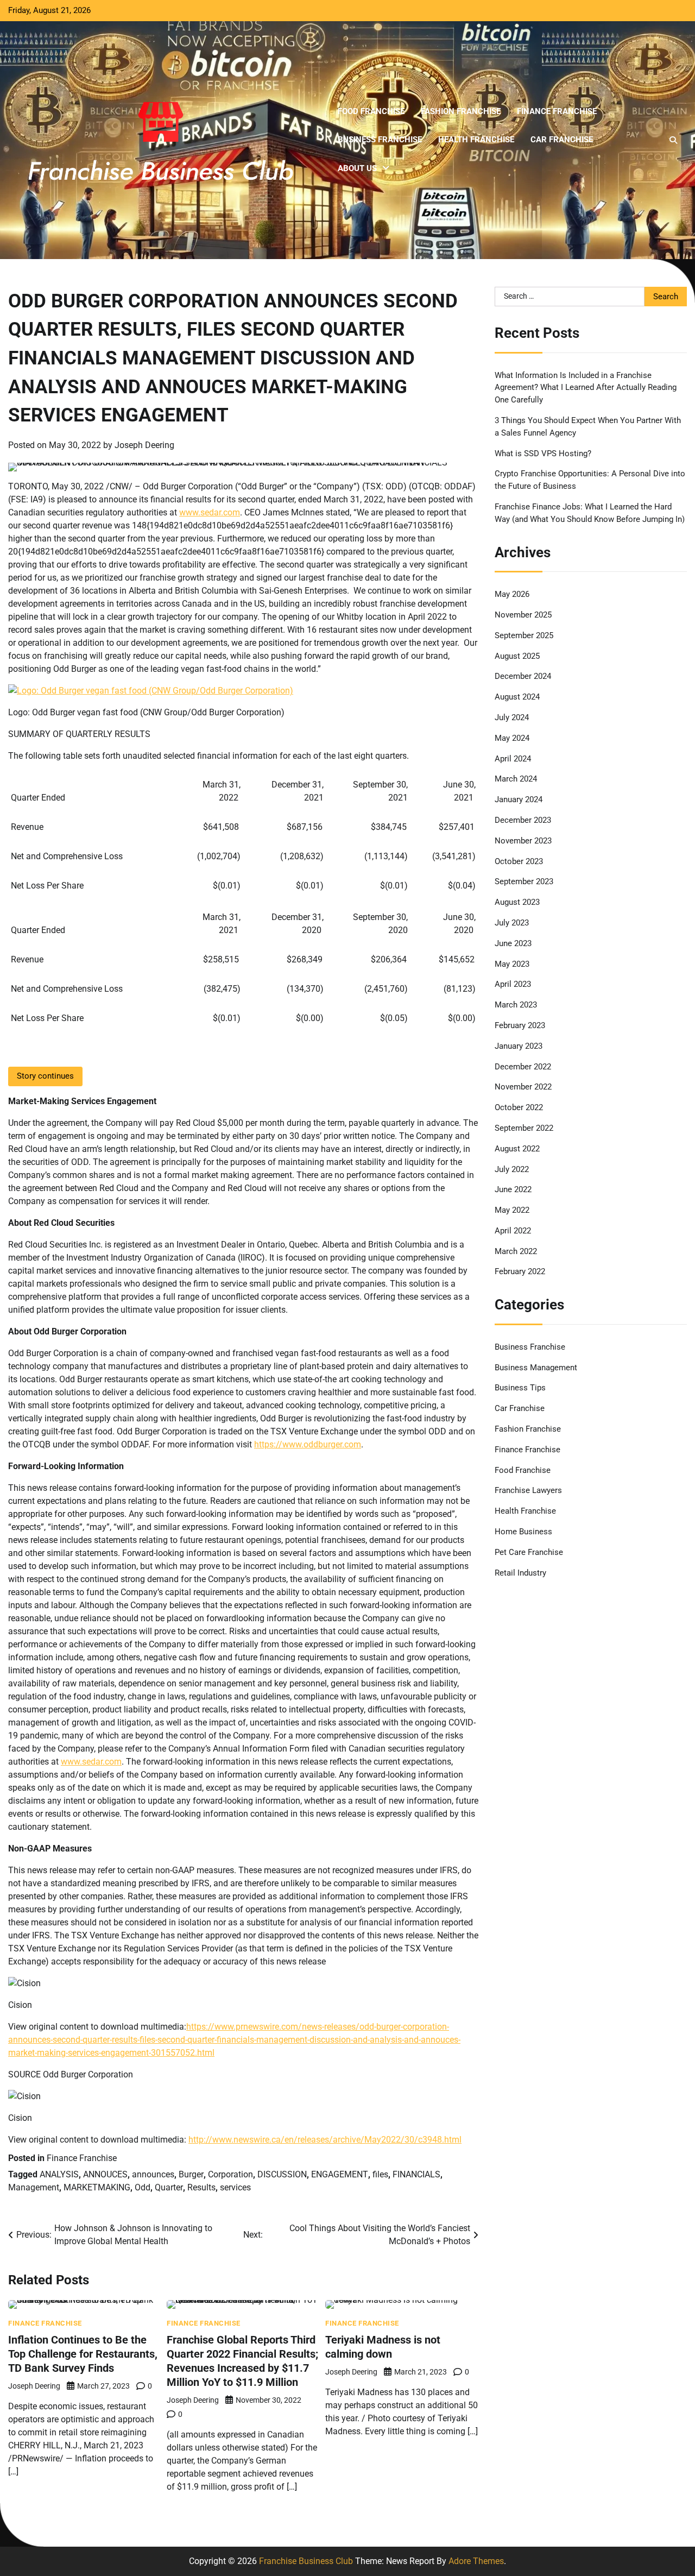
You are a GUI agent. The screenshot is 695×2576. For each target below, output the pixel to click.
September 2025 (524, 635)
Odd (143, 2187)
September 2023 (524, 881)
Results (201, 2187)
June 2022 (513, 1189)
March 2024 (516, 779)
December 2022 (523, 1066)
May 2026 (512, 594)
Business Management (536, 1367)
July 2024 (512, 717)
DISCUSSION (282, 2174)
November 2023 (523, 840)
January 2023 (519, 1045)
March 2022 (516, 1251)
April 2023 (513, 984)
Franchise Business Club (306, 2561)
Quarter (169, 2187)
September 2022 (524, 1128)
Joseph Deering (144, 445)
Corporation (230, 2174)
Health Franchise (476, 140)
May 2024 (512, 738)
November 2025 (523, 614)
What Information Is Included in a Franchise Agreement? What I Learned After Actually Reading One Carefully (586, 387)
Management (34, 2187)
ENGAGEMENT (340, 2174)
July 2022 (512, 1169)
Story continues (45, 1076)
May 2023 (512, 963)
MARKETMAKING (97, 2187)
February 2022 (520, 1271)
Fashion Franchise (461, 111)
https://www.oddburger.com (308, 1444)
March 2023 (516, 1005)
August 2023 (517, 902)
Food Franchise (371, 111)
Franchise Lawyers (528, 1490)
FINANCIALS (416, 2174)
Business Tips (520, 1388)
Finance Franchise (557, 111)
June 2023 (513, 943)
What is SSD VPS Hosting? (543, 453)
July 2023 (512, 922)
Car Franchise (562, 140)
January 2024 (519, 799)
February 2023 (520, 1025)
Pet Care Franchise (529, 1552)
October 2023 (519, 861)
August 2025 (517, 656)
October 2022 (519, 1107)
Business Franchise (380, 140)
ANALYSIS (59, 2174)
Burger (191, 2174)
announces (153, 2174)
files (380, 2174)
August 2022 (517, 1148)
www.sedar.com (210, 512)
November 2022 (523, 1087)
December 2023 (523, 820)
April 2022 (513, 1230)
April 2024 (513, 758)
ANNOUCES (105, 2174)
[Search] (673, 140)
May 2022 (512, 1210)
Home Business (523, 1532)
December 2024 (523, 676)
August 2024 (517, 697)
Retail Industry (520, 1572)
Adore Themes (476, 2561)
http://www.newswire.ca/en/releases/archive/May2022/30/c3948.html (325, 2140)
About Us (357, 168)
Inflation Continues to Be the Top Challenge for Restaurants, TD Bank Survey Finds (83, 2354)
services (235, 2187)
